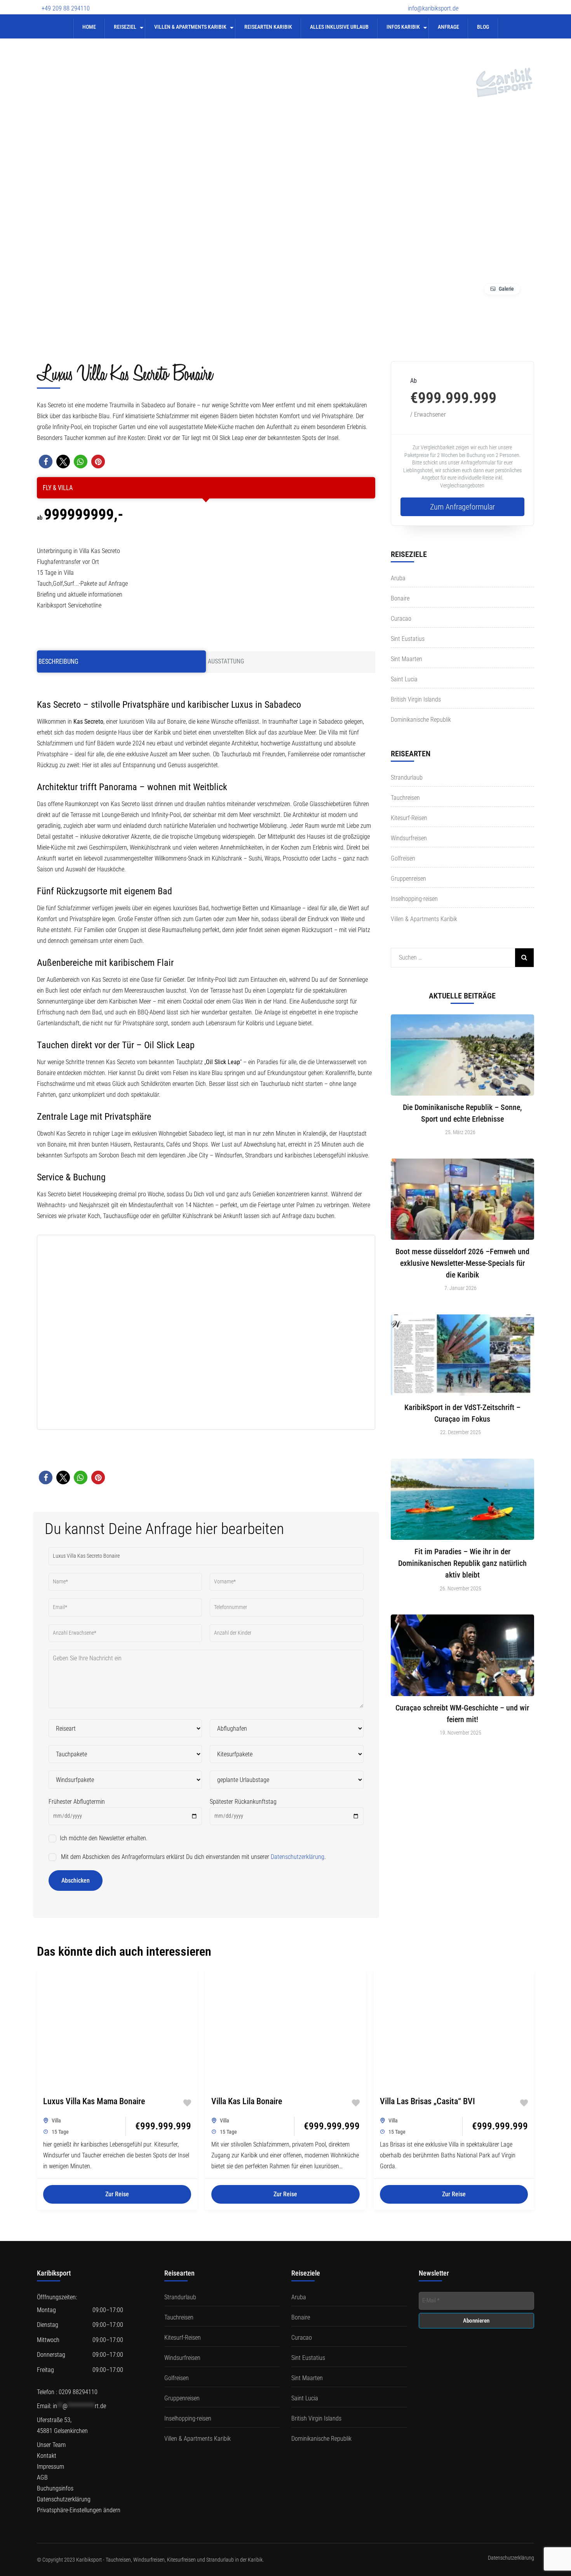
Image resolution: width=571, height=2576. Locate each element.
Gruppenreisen (408, 879)
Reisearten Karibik (268, 27)
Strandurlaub (407, 778)
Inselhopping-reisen (414, 899)
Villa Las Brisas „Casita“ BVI (427, 2101)
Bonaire (400, 598)
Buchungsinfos (55, 2488)
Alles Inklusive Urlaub (339, 27)
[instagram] (517, 3)
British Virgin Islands (416, 699)
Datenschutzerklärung (298, 1857)
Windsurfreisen (409, 838)
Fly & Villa (58, 488)
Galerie (506, 289)
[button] (46, 462)
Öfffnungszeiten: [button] (57, 2297)
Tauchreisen (405, 798)
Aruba (398, 578)
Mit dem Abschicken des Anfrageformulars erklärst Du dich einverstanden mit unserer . (193, 1857)
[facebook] (476, 3)
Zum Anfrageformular (462, 507)
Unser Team (51, 2445)
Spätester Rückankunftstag (243, 1802)
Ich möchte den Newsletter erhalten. (103, 1838)
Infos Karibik (403, 27)
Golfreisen (403, 858)
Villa (56, 2120)
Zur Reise (117, 2194)
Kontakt (47, 2456)
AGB (42, 2477)
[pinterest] (530, 3)
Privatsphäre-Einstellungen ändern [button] (79, 2510)
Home (89, 27)
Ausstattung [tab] (226, 661)
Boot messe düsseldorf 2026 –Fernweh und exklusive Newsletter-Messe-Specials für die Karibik (462, 1263)
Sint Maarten (406, 659)
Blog (483, 27)
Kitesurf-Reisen (409, 818)
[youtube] (503, 3)
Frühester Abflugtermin (77, 1802)
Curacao (401, 619)
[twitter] (489, 3)
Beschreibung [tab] (58, 661)
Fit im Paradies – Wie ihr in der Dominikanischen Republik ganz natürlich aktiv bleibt (462, 1563)
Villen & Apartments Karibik (190, 27)
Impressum (50, 2467)
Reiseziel (125, 27)
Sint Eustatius (408, 639)
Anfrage (448, 27)
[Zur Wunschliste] (187, 2103)
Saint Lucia (404, 679)
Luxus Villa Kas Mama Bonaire (94, 2101)
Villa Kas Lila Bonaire (247, 2101)
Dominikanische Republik (421, 720)
